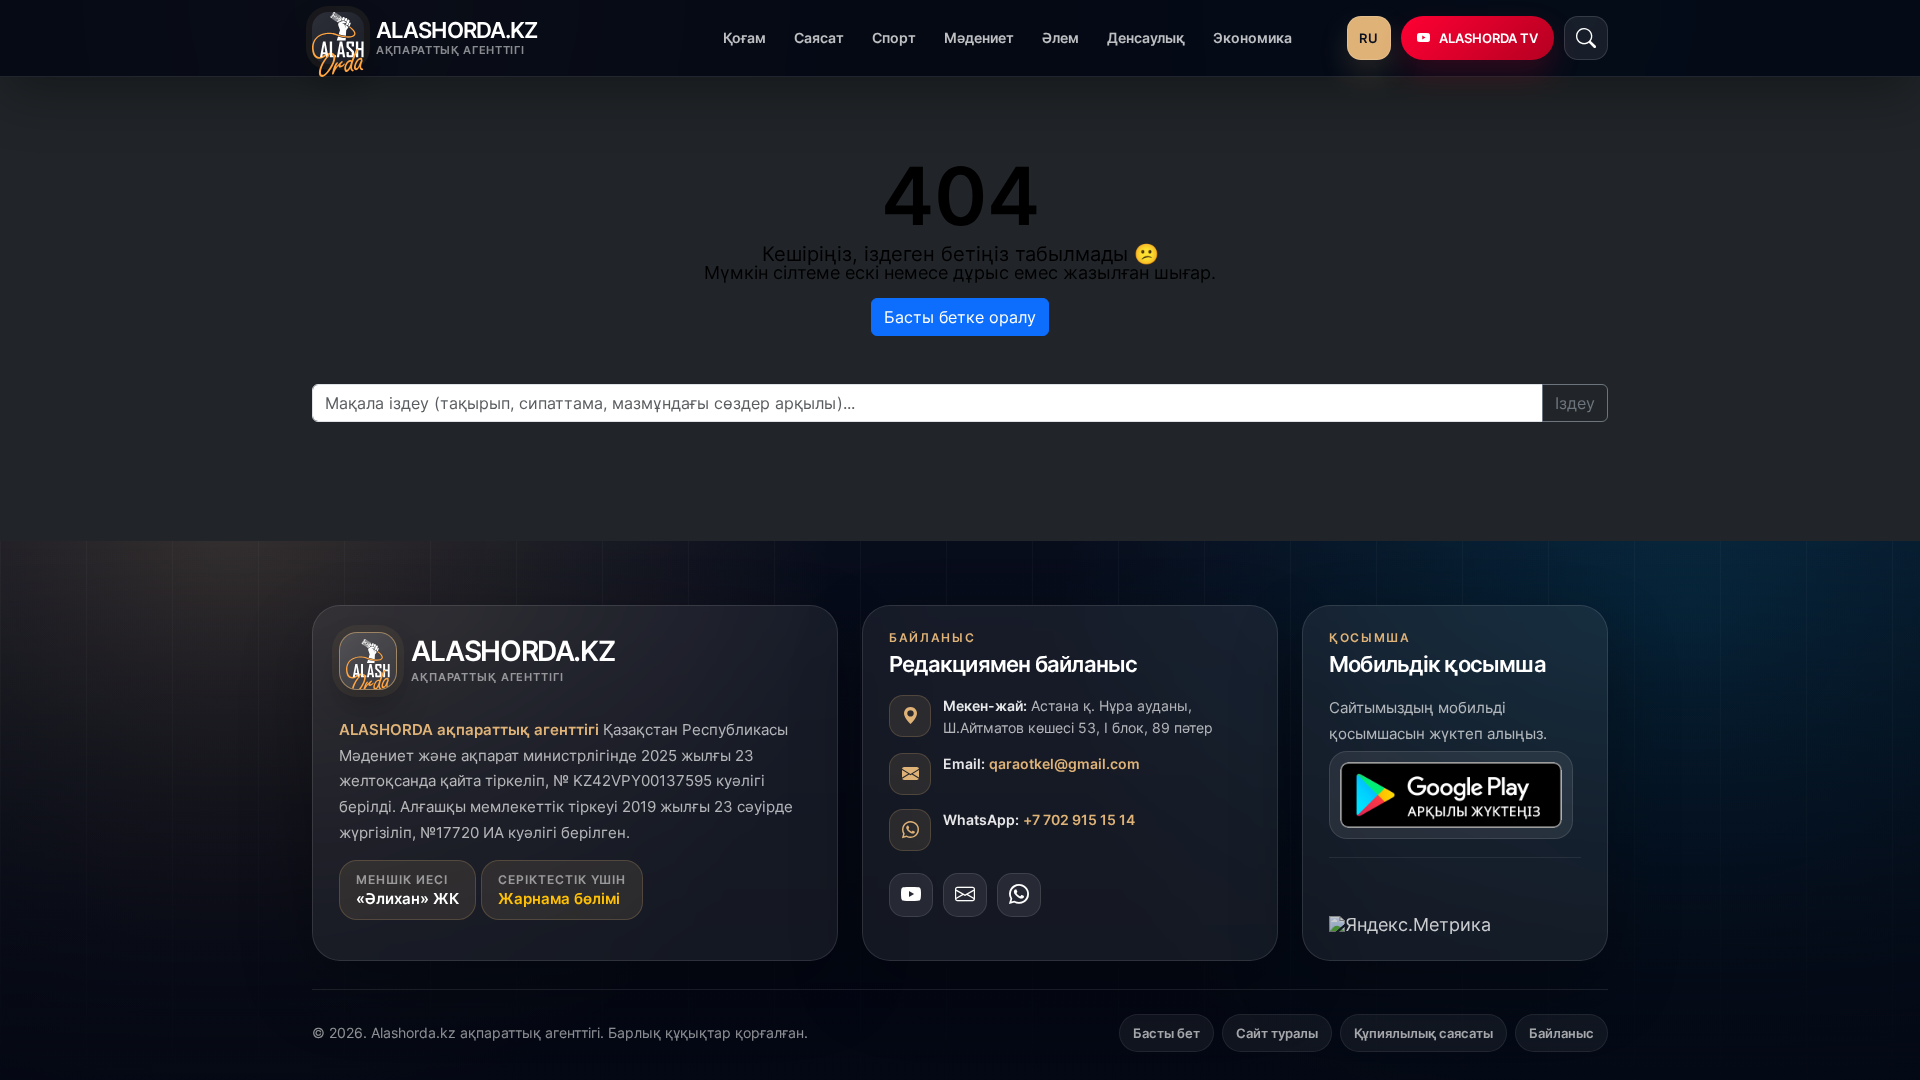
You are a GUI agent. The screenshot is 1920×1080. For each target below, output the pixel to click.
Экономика (1252, 37)
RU (1368, 38)
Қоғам (744, 37)
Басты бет (1166, 1033)
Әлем (1060, 37)
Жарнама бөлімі (559, 898)
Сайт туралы (1277, 1033)
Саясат (819, 37)
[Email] (965, 895)
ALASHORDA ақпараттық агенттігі (469, 729)
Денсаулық (1146, 37)
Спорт (894, 37)
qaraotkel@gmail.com (1064, 763)
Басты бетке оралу (960, 317)
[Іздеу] (1586, 38)
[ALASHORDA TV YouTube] (911, 895)
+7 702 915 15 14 (1079, 819)
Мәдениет (979, 37)
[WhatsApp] (1019, 895)
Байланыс (1561, 1033)
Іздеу (1575, 403)
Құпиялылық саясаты (1423, 1033)
